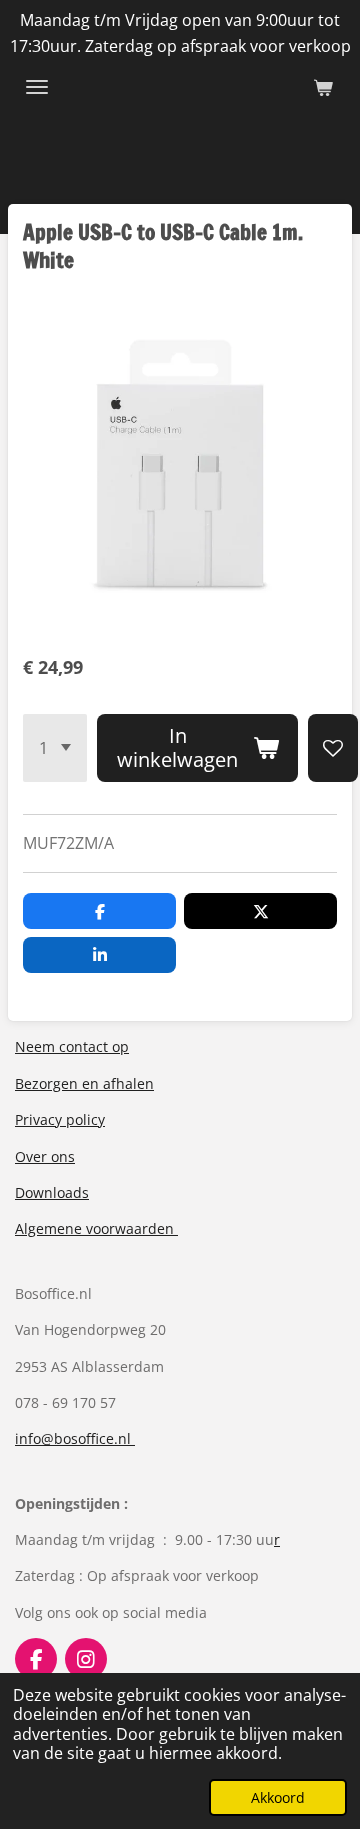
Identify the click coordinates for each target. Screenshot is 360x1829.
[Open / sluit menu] (37, 87)
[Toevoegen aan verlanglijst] (333, 748)
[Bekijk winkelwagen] (323, 87)
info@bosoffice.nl (75, 1438)
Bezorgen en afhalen (84, 1083)
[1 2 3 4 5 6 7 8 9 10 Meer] (55, 748)
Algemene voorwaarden (96, 1228)
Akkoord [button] (278, 1797)
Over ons (45, 1156)
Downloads (52, 1192)
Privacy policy (60, 1119)
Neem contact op (72, 1046)
